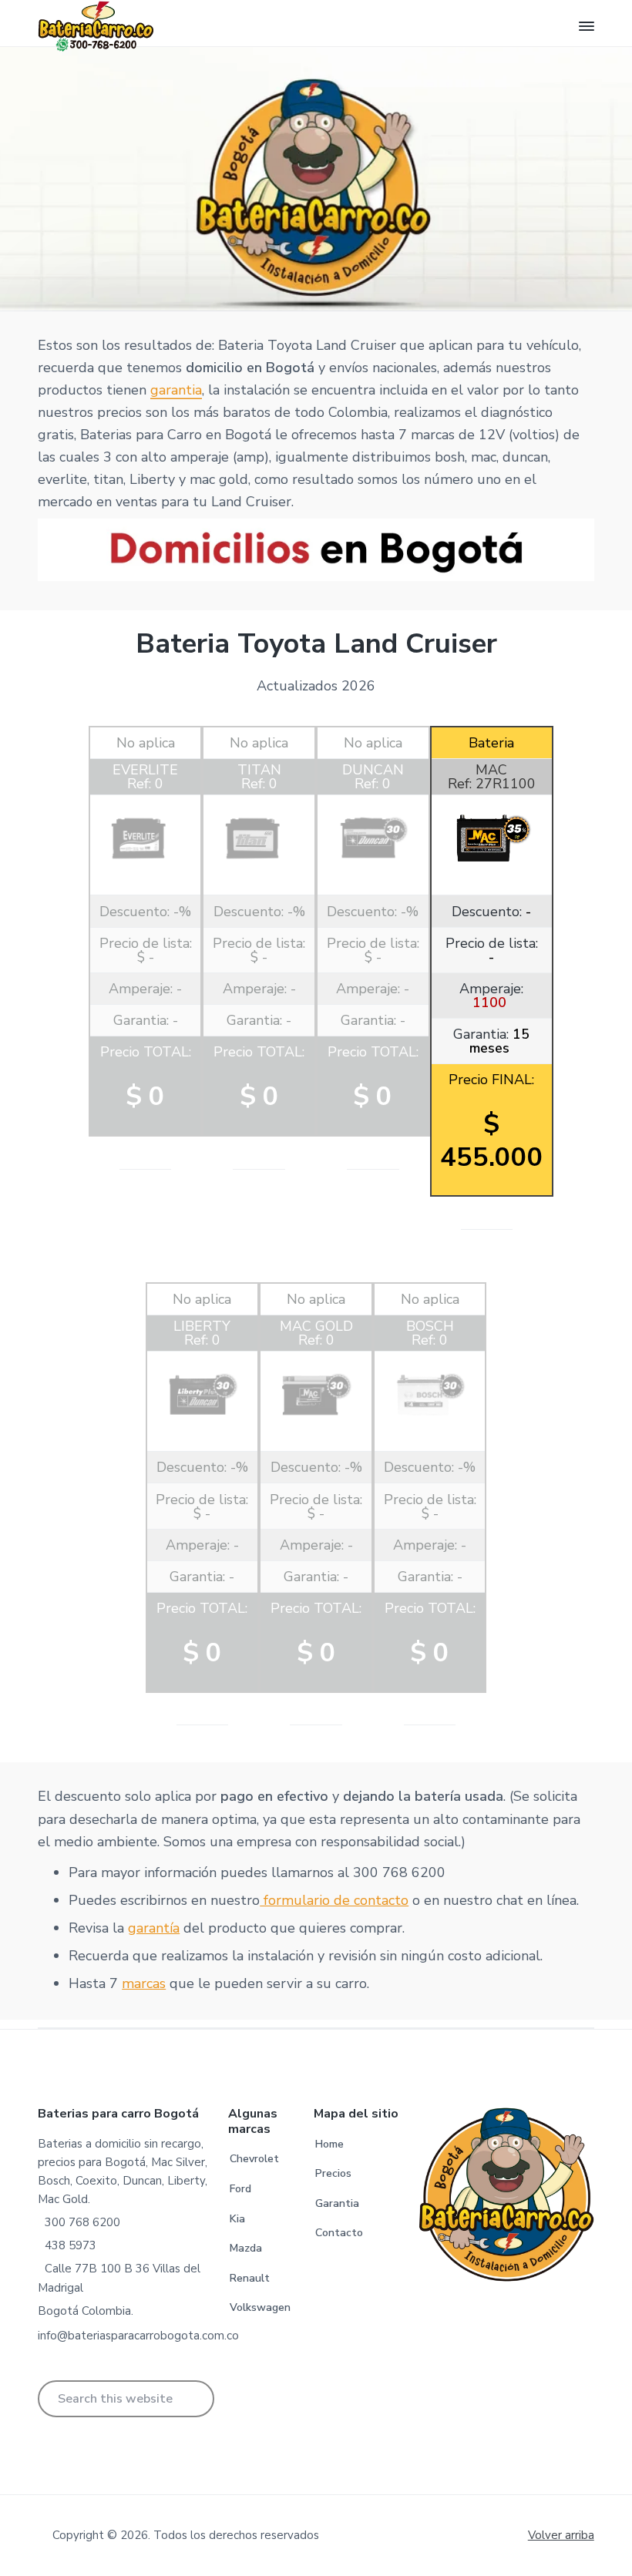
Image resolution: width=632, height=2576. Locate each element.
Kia (237, 2219)
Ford (240, 2189)
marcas (144, 1983)
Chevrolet (254, 2159)
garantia (176, 390)
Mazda (246, 2248)
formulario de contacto (334, 1900)
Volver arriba (561, 2535)
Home (329, 2144)
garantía (154, 1928)
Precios (333, 2173)
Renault (250, 2278)
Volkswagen (260, 2307)
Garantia (337, 2203)
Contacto (339, 2233)
